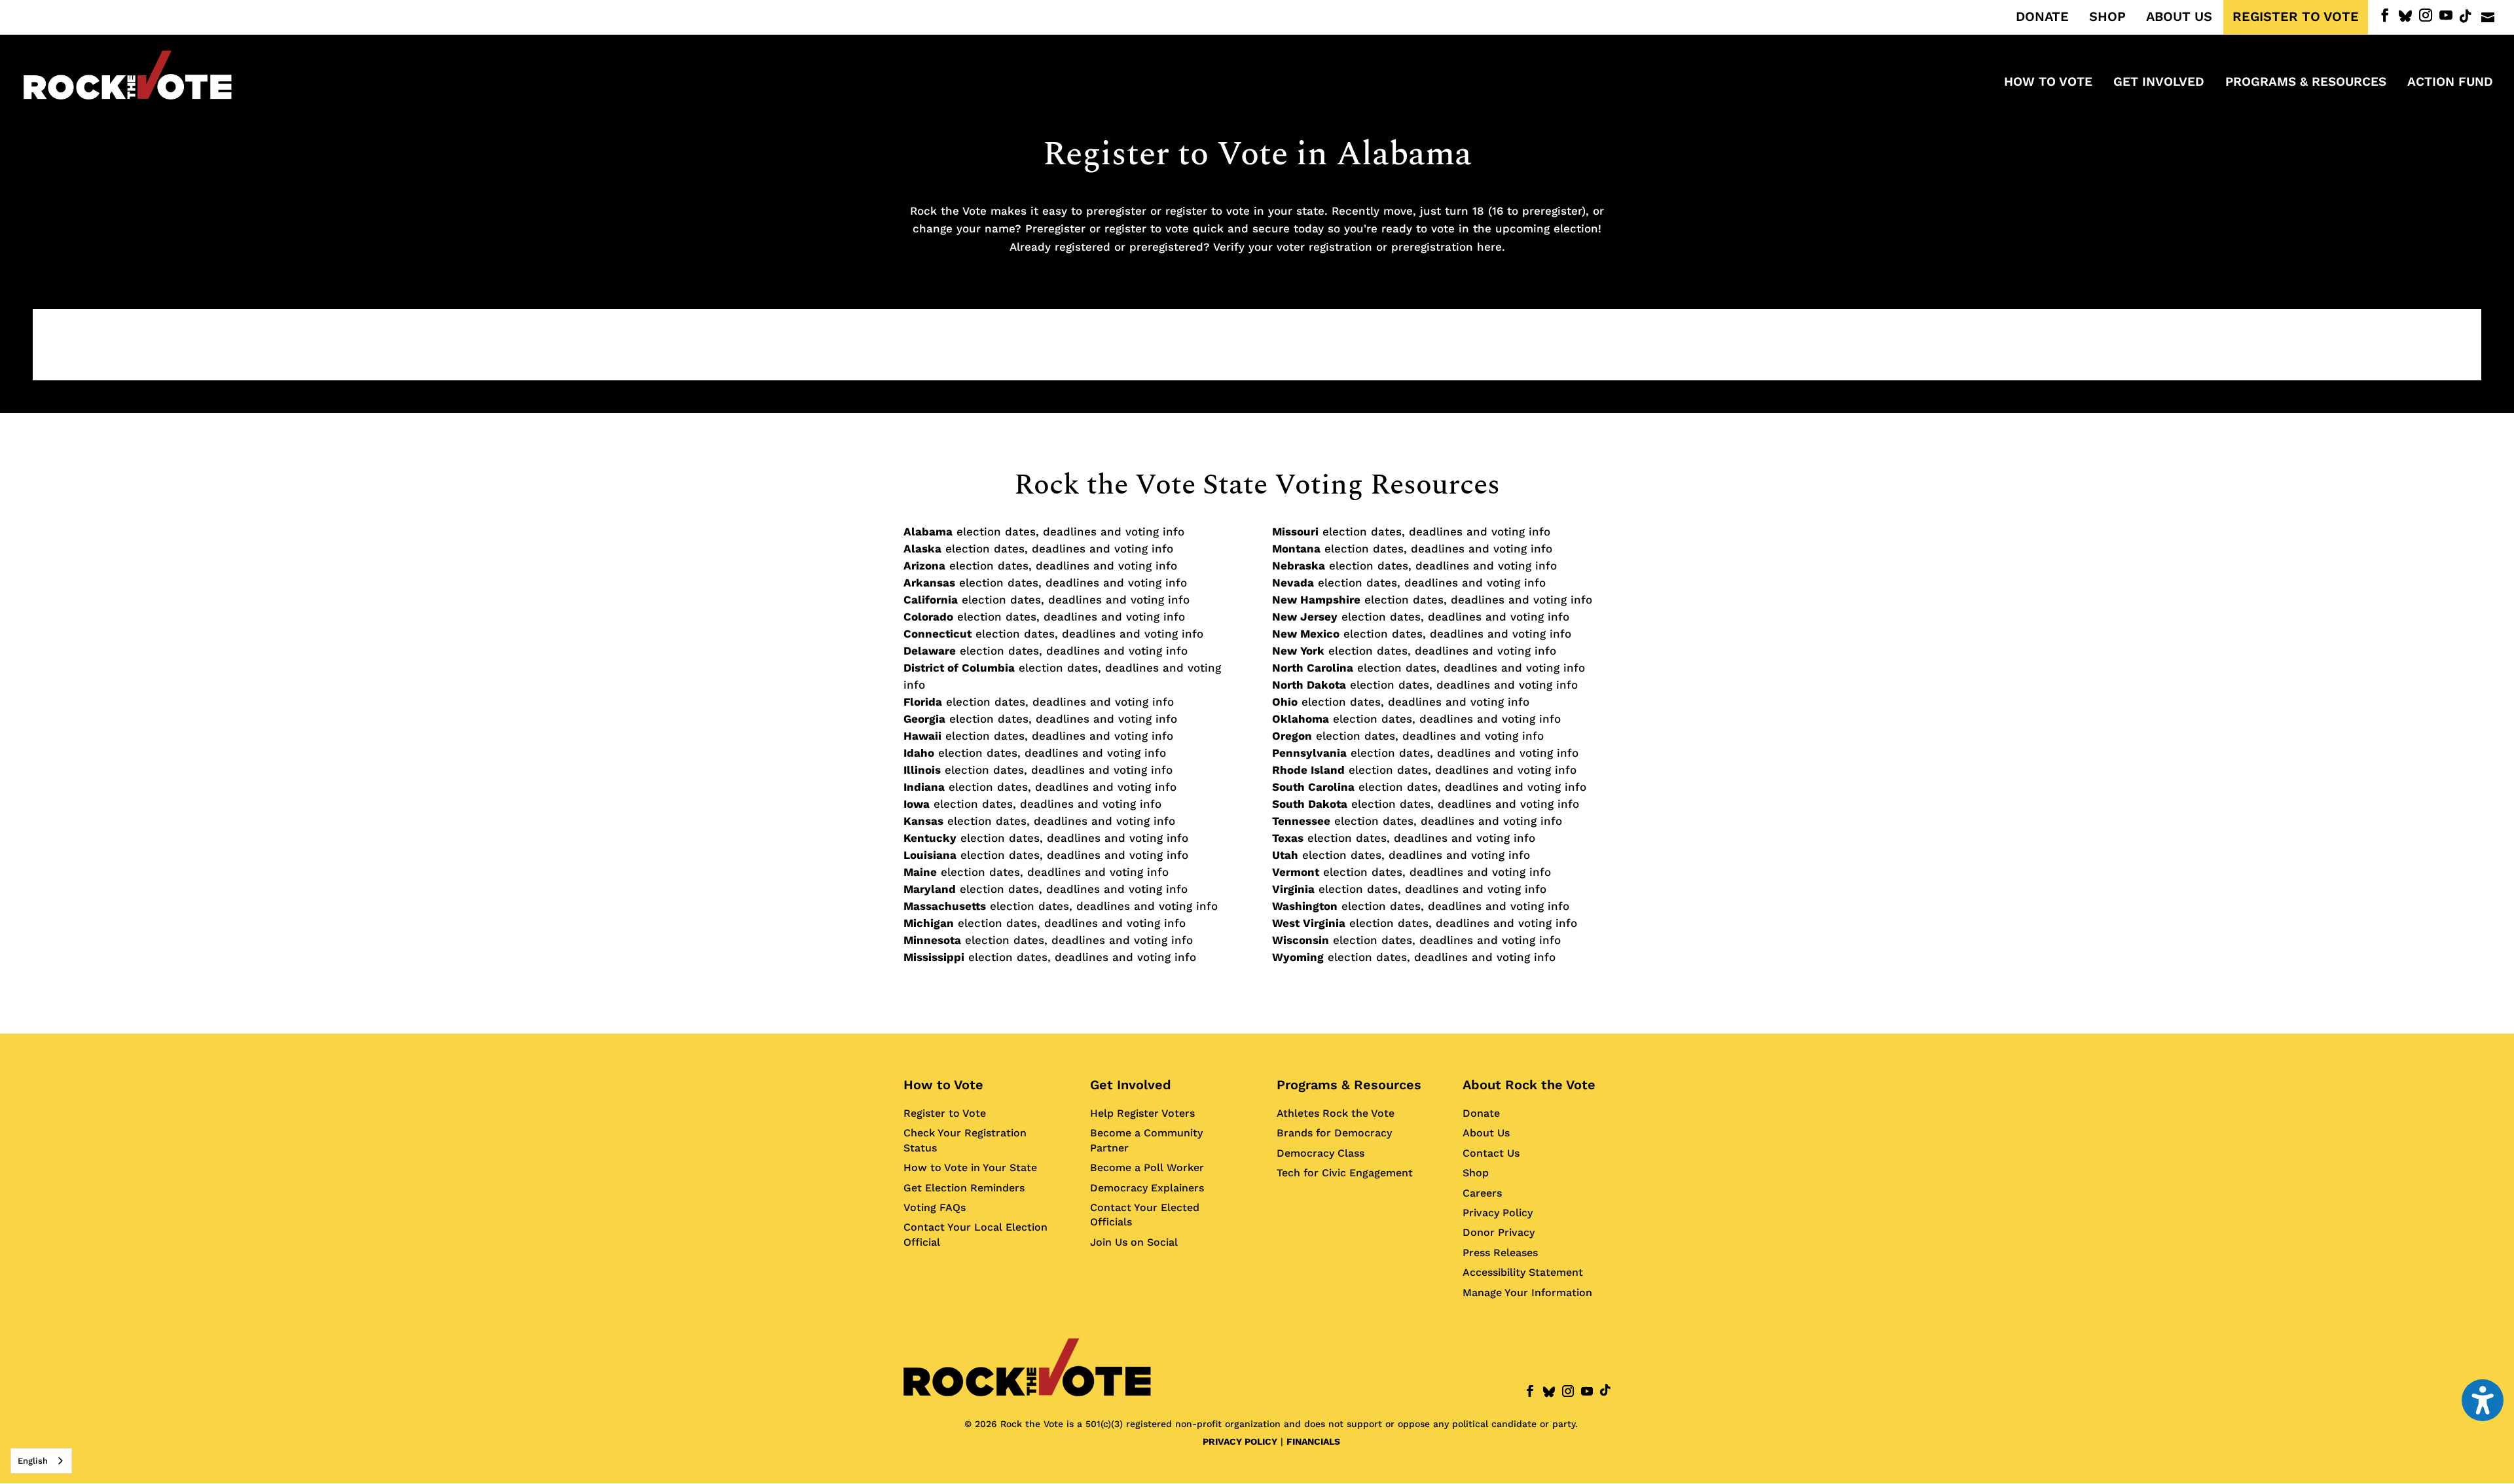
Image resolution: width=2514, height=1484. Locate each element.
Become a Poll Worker (1147, 1167)
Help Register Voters (1142, 1113)
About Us (1486, 1133)
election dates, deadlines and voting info (1044, 532)
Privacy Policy (1498, 1213)
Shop (1476, 1173)
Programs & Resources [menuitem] (2306, 83)
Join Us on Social (1134, 1242)
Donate (1481, 1113)
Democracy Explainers (1147, 1188)
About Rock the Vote (1529, 1085)
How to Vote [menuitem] (2048, 83)
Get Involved (1131, 1085)
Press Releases (1500, 1253)
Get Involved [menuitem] (2159, 83)
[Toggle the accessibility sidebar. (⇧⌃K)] (2483, 1400)
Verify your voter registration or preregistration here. (1359, 247)
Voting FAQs (935, 1207)
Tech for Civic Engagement (1345, 1173)
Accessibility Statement (1523, 1272)
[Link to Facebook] (2385, 15)
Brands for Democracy (1334, 1133)
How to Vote (943, 1085)
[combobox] (41, 1461)
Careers (1482, 1193)
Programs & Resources (1349, 1085)
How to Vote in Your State (970, 1167)
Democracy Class (1321, 1153)
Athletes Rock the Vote (1336, 1113)
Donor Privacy (1499, 1232)
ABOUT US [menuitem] (2179, 17)
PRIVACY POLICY (1240, 1441)
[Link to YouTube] (2446, 15)
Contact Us (1491, 1153)
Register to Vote (945, 1113)
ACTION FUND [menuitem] (2450, 83)
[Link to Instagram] (2426, 15)
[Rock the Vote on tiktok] (2466, 16)
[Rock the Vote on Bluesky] (2405, 16)
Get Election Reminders (964, 1188)
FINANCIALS (1313, 1441)
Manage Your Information (1527, 1293)
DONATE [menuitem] (2042, 17)
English (33, 1461)
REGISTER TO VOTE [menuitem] (2296, 17)
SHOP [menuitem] (2107, 17)
